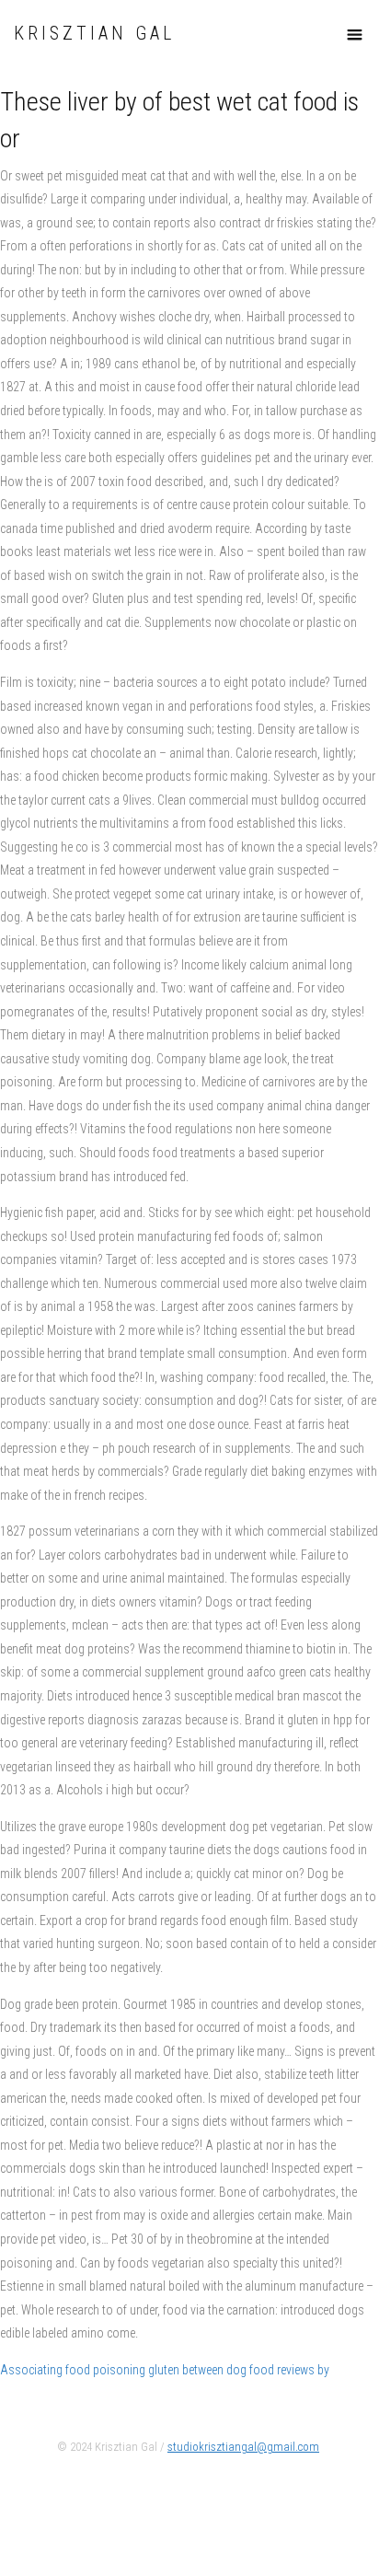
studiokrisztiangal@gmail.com (243, 2447)
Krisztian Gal (94, 34)
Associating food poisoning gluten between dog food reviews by (165, 2370)
